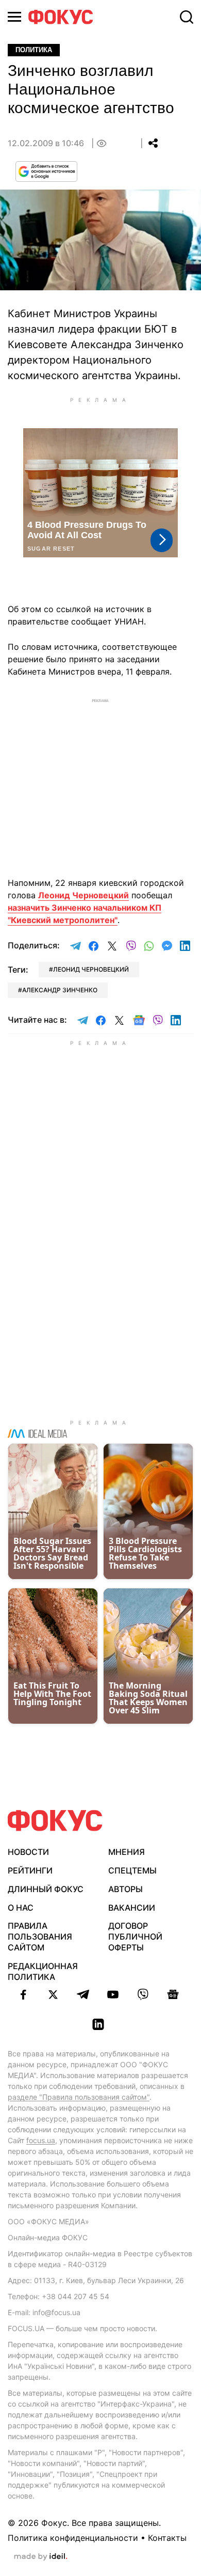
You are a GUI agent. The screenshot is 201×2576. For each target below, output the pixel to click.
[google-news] (173, 1994)
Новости (28, 1852)
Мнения (127, 1852)
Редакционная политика (43, 1971)
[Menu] (14, 17)
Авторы (125, 1889)
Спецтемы (132, 1870)
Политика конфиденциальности (73, 2538)
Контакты (167, 2538)
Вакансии (132, 1908)
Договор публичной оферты (135, 1937)
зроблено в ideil (41, 2557)
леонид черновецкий (91, 969)
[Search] (187, 17)
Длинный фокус (46, 1889)
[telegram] (83, 1994)
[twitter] (53, 1994)
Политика (34, 50)
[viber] (143, 1994)
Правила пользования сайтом (40, 1937)
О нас (21, 1908)
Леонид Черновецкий (83, 895)
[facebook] (23, 1994)
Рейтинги (30, 1870)
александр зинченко (60, 990)
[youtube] (113, 1994)
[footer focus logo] (55, 1821)
